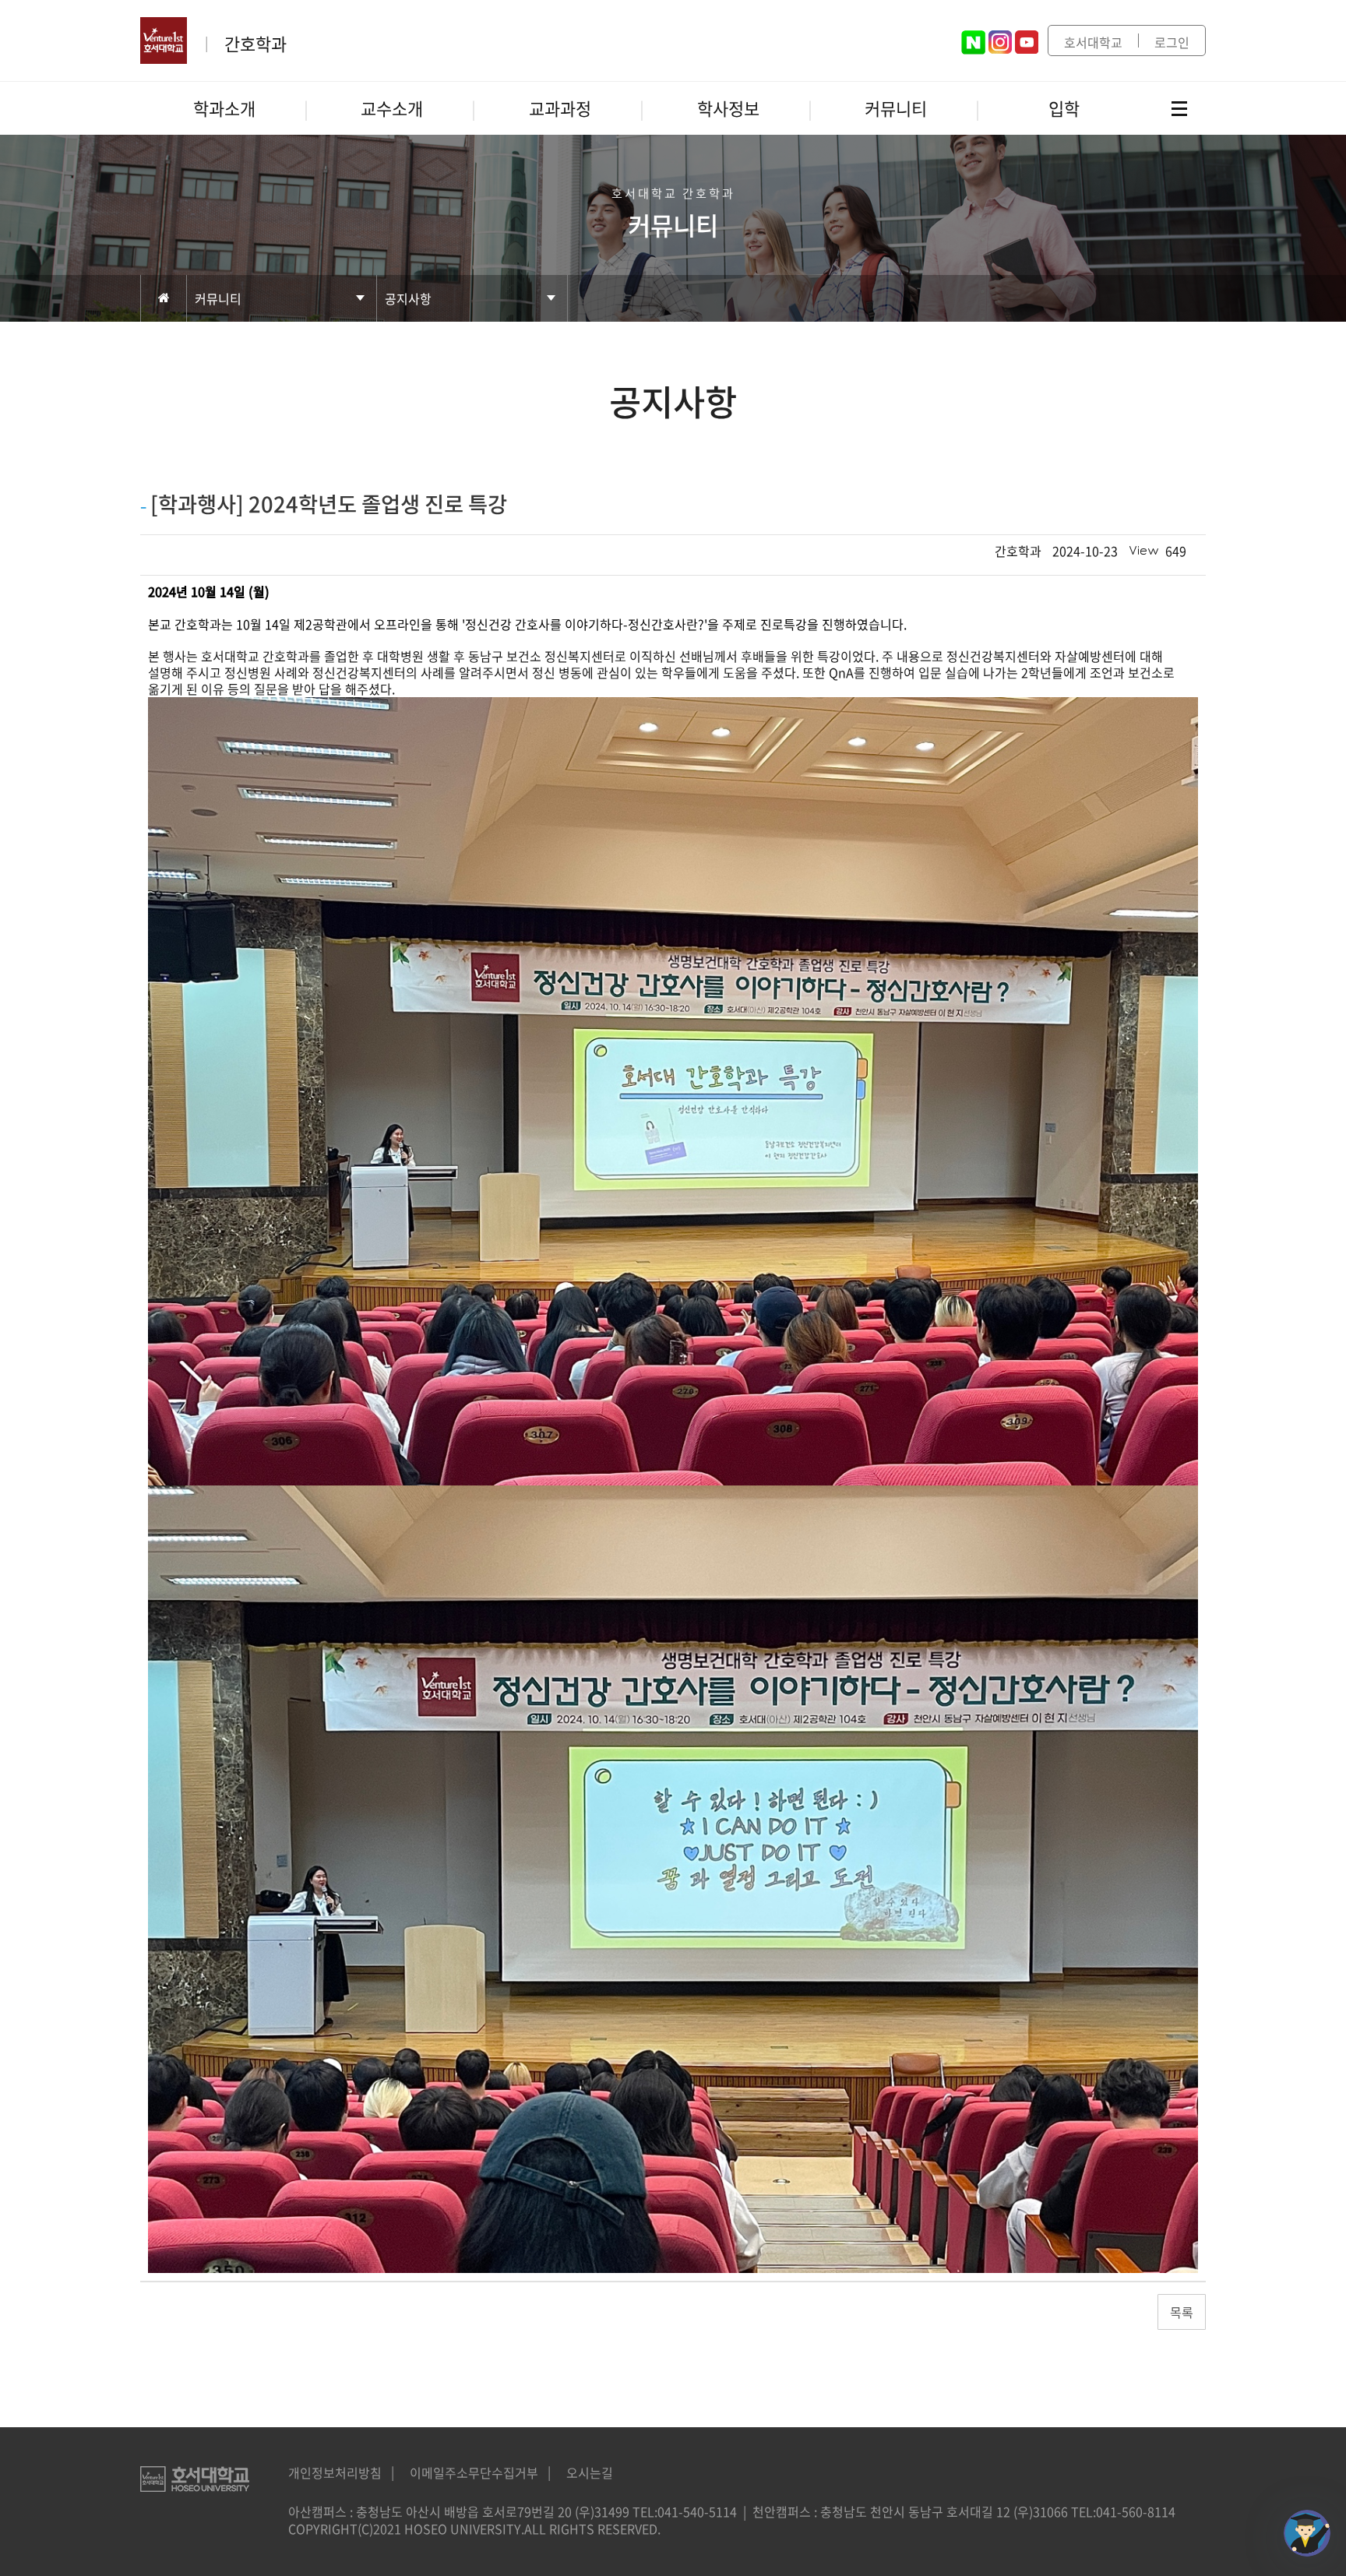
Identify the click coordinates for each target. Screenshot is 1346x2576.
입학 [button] (1064, 108)
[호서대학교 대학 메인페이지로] (166, 41)
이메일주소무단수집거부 (474, 2472)
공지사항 (408, 298)
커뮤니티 (218, 298)
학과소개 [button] (224, 108)
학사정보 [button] (728, 108)
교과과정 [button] (560, 108)
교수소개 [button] (392, 108)
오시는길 (590, 2472)
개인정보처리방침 (335, 2472)
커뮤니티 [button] (896, 108)
